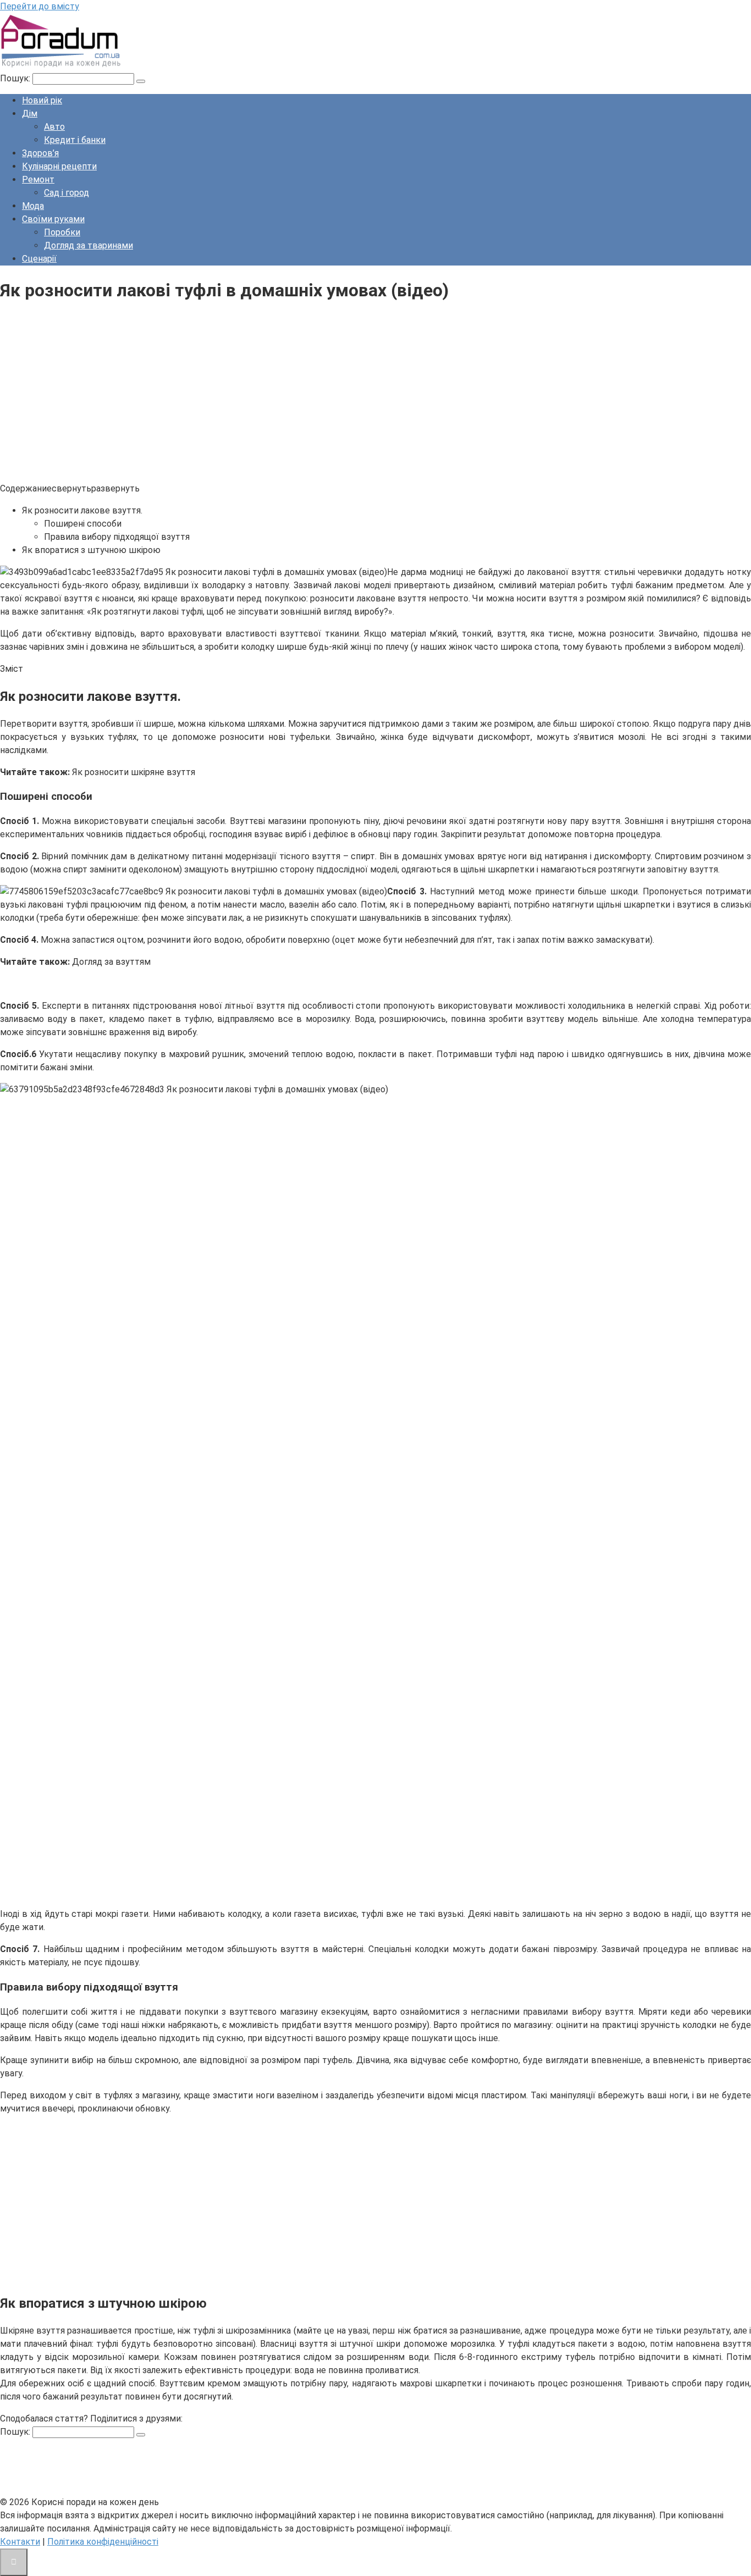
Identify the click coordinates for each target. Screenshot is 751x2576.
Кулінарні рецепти (59, 166)
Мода (33, 206)
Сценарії (39, 259)
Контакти (20, 2542)
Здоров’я (40, 153)
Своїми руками (53, 219)
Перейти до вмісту (40, 6)
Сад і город (67, 193)
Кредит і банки (75, 140)
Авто (54, 127)
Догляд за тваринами (89, 245)
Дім (30, 114)
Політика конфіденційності (103, 2542)
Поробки (62, 232)
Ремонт (38, 179)
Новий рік (42, 100)
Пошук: (16, 78)
